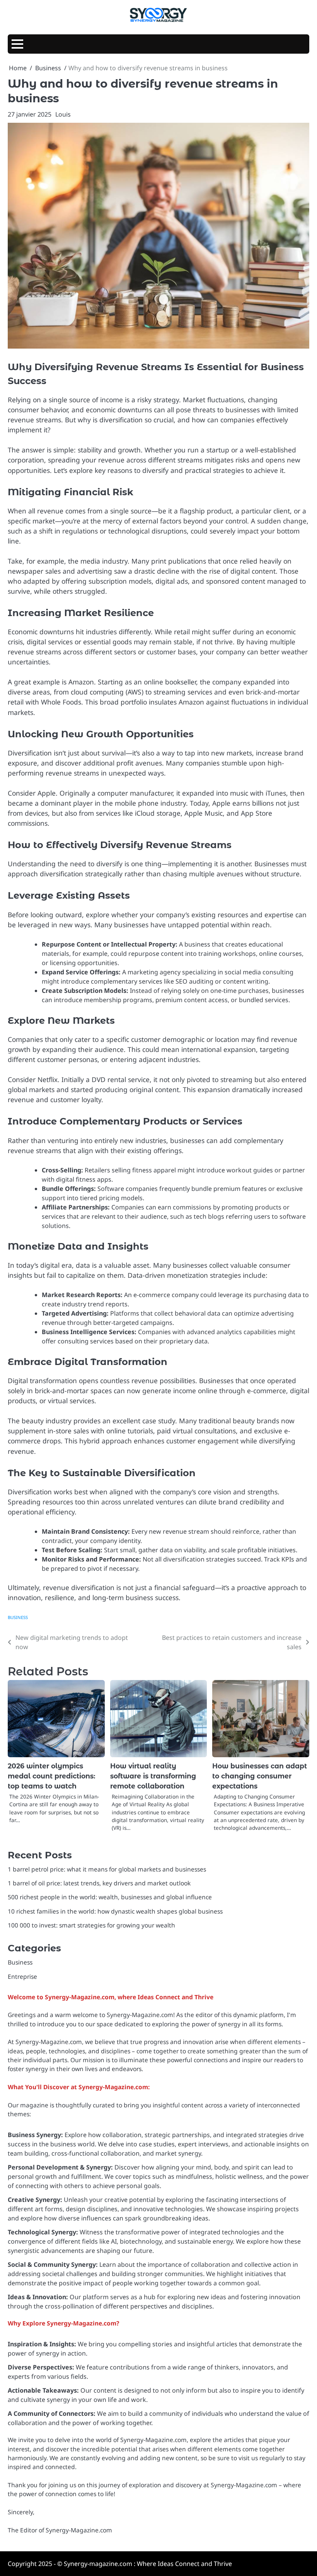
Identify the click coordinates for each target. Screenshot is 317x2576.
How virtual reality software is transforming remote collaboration (153, 1776)
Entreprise (22, 1976)
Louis (63, 114)
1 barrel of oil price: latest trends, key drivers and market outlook (99, 1883)
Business (18, 1617)
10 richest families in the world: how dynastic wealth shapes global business (115, 1911)
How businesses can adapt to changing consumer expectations (260, 1776)
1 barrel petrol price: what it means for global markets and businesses (107, 1869)
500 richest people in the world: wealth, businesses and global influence (110, 1897)
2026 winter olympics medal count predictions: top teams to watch (52, 1776)
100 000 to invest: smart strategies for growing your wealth (91, 1925)
